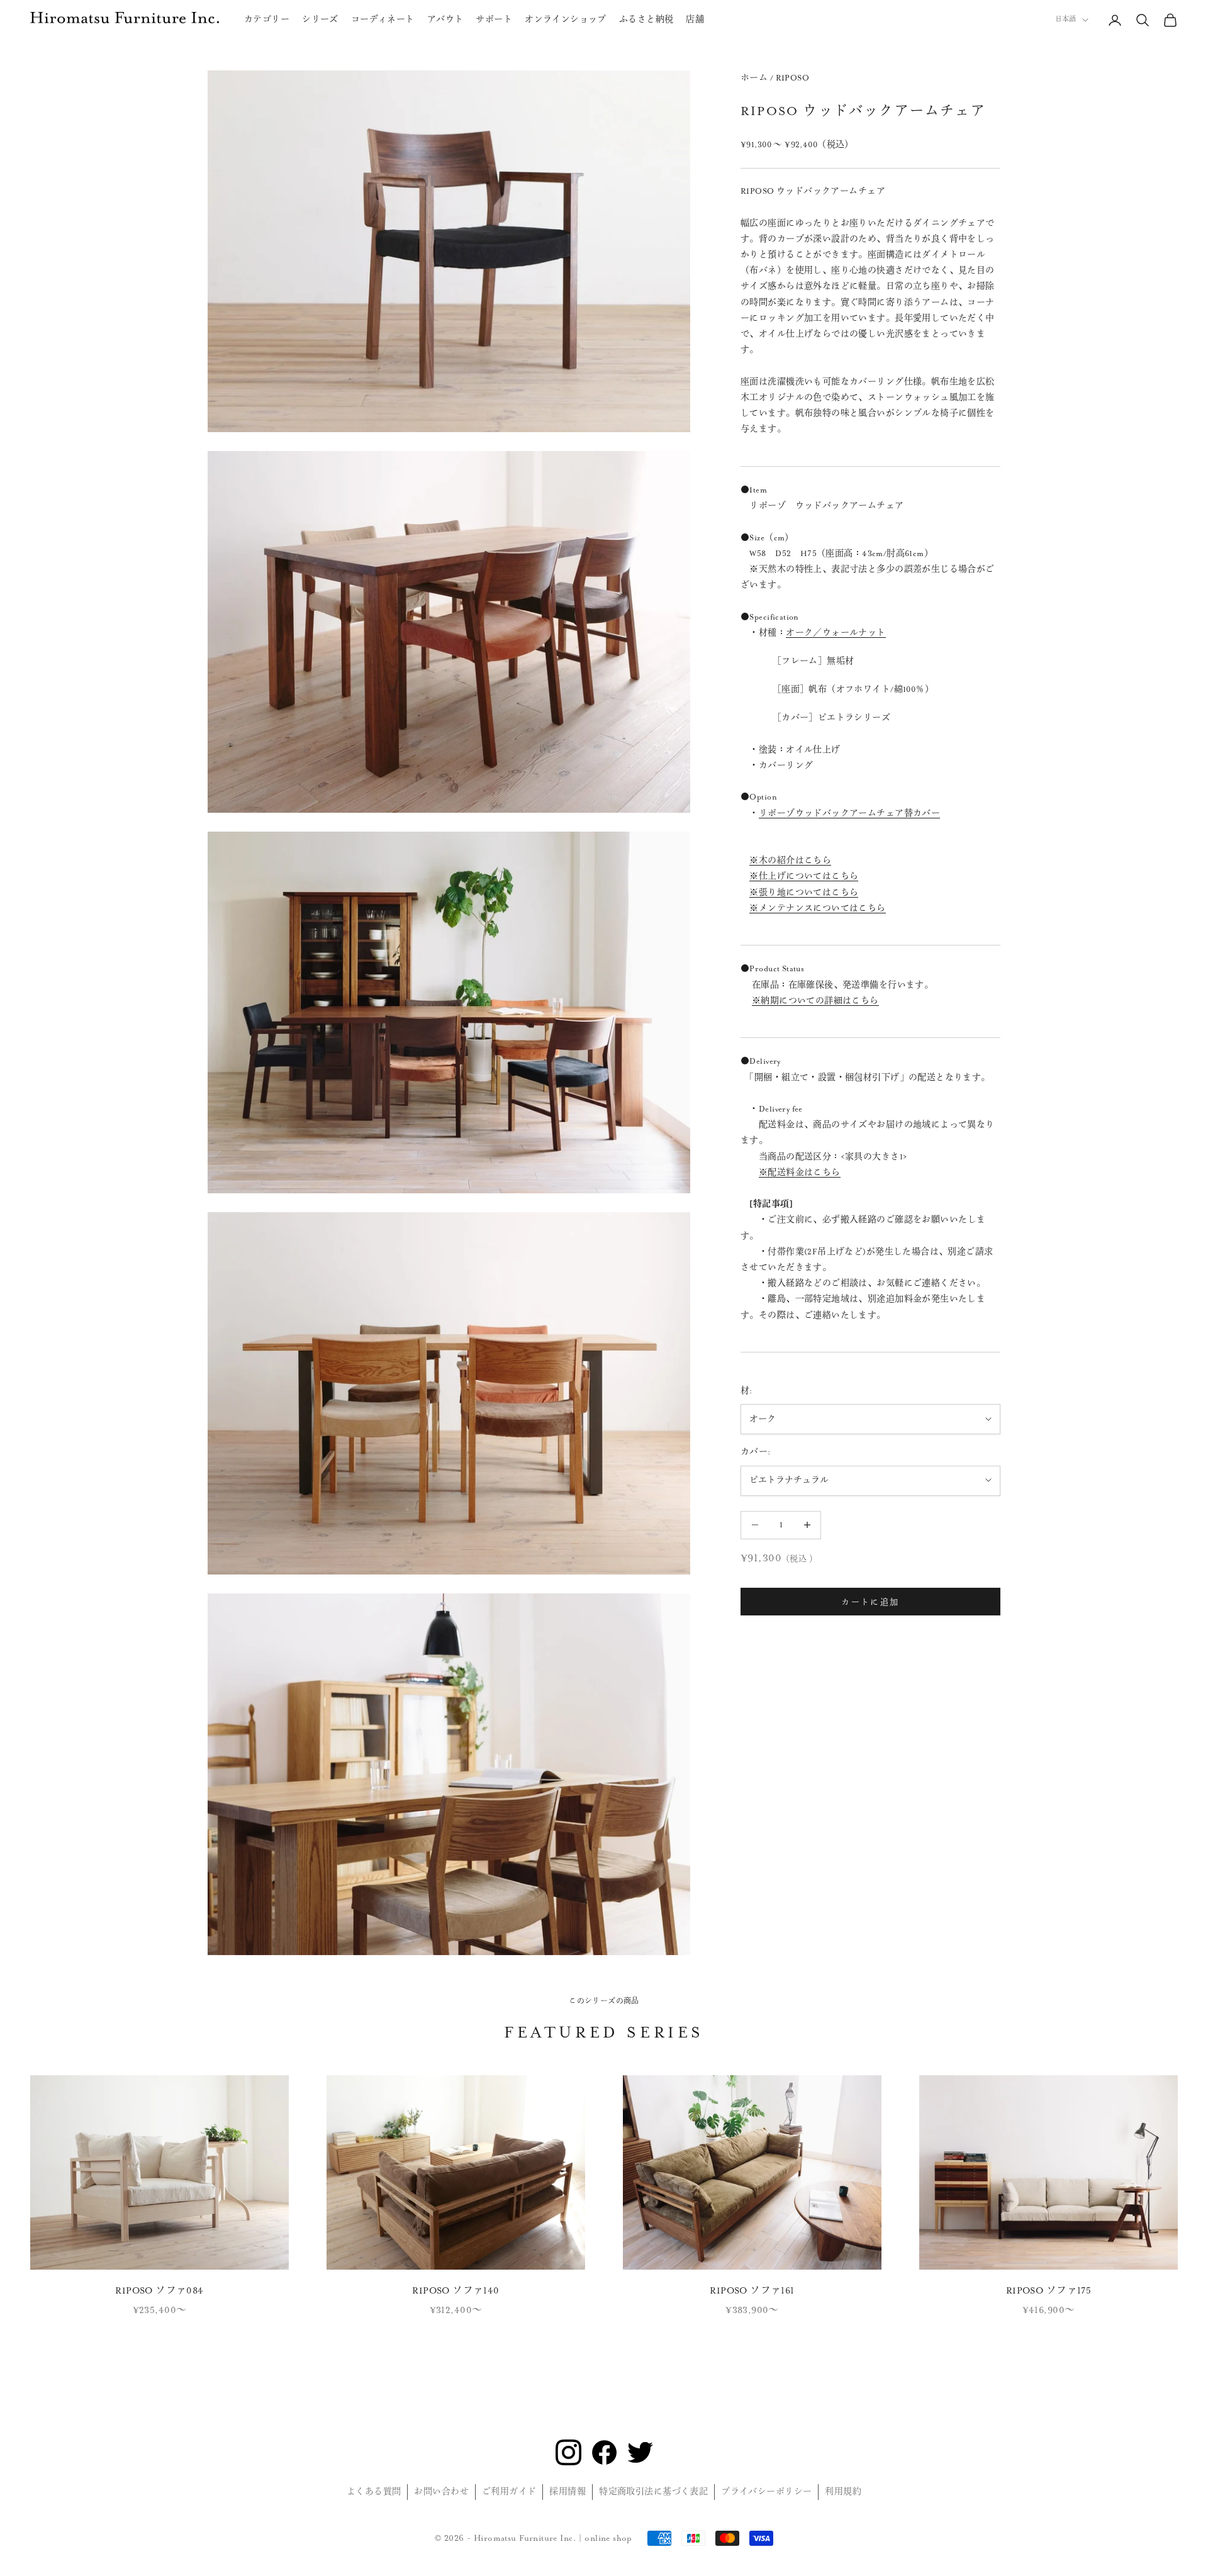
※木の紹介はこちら (790, 861)
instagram (568, 2452)
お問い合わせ (441, 2492)
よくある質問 (374, 2492)
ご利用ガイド (509, 2492)
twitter (640, 2452)
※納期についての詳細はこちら (815, 1001)
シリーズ (320, 20)
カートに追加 (870, 1601)
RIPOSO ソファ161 (752, 2291)
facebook (604, 2452)
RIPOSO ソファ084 (159, 2291)
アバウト (445, 20)
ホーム (754, 78)
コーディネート (383, 20)
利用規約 (843, 2492)
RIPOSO (793, 78)
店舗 (695, 20)
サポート (494, 20)
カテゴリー (267, 20)
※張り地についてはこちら (804, 892)
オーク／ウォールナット (836, 632)
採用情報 (568, 2492)
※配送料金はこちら (800, 1173)
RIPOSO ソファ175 (1049, 2291)
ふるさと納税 (646, 20)
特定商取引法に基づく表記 (653, 2492)
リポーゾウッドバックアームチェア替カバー (849, 813)
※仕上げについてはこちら (804, 876)
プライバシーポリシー (766, 2492)
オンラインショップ (566, 20)
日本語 (1065, 20)
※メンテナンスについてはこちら (817, 908)
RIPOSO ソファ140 (456, 2291)
